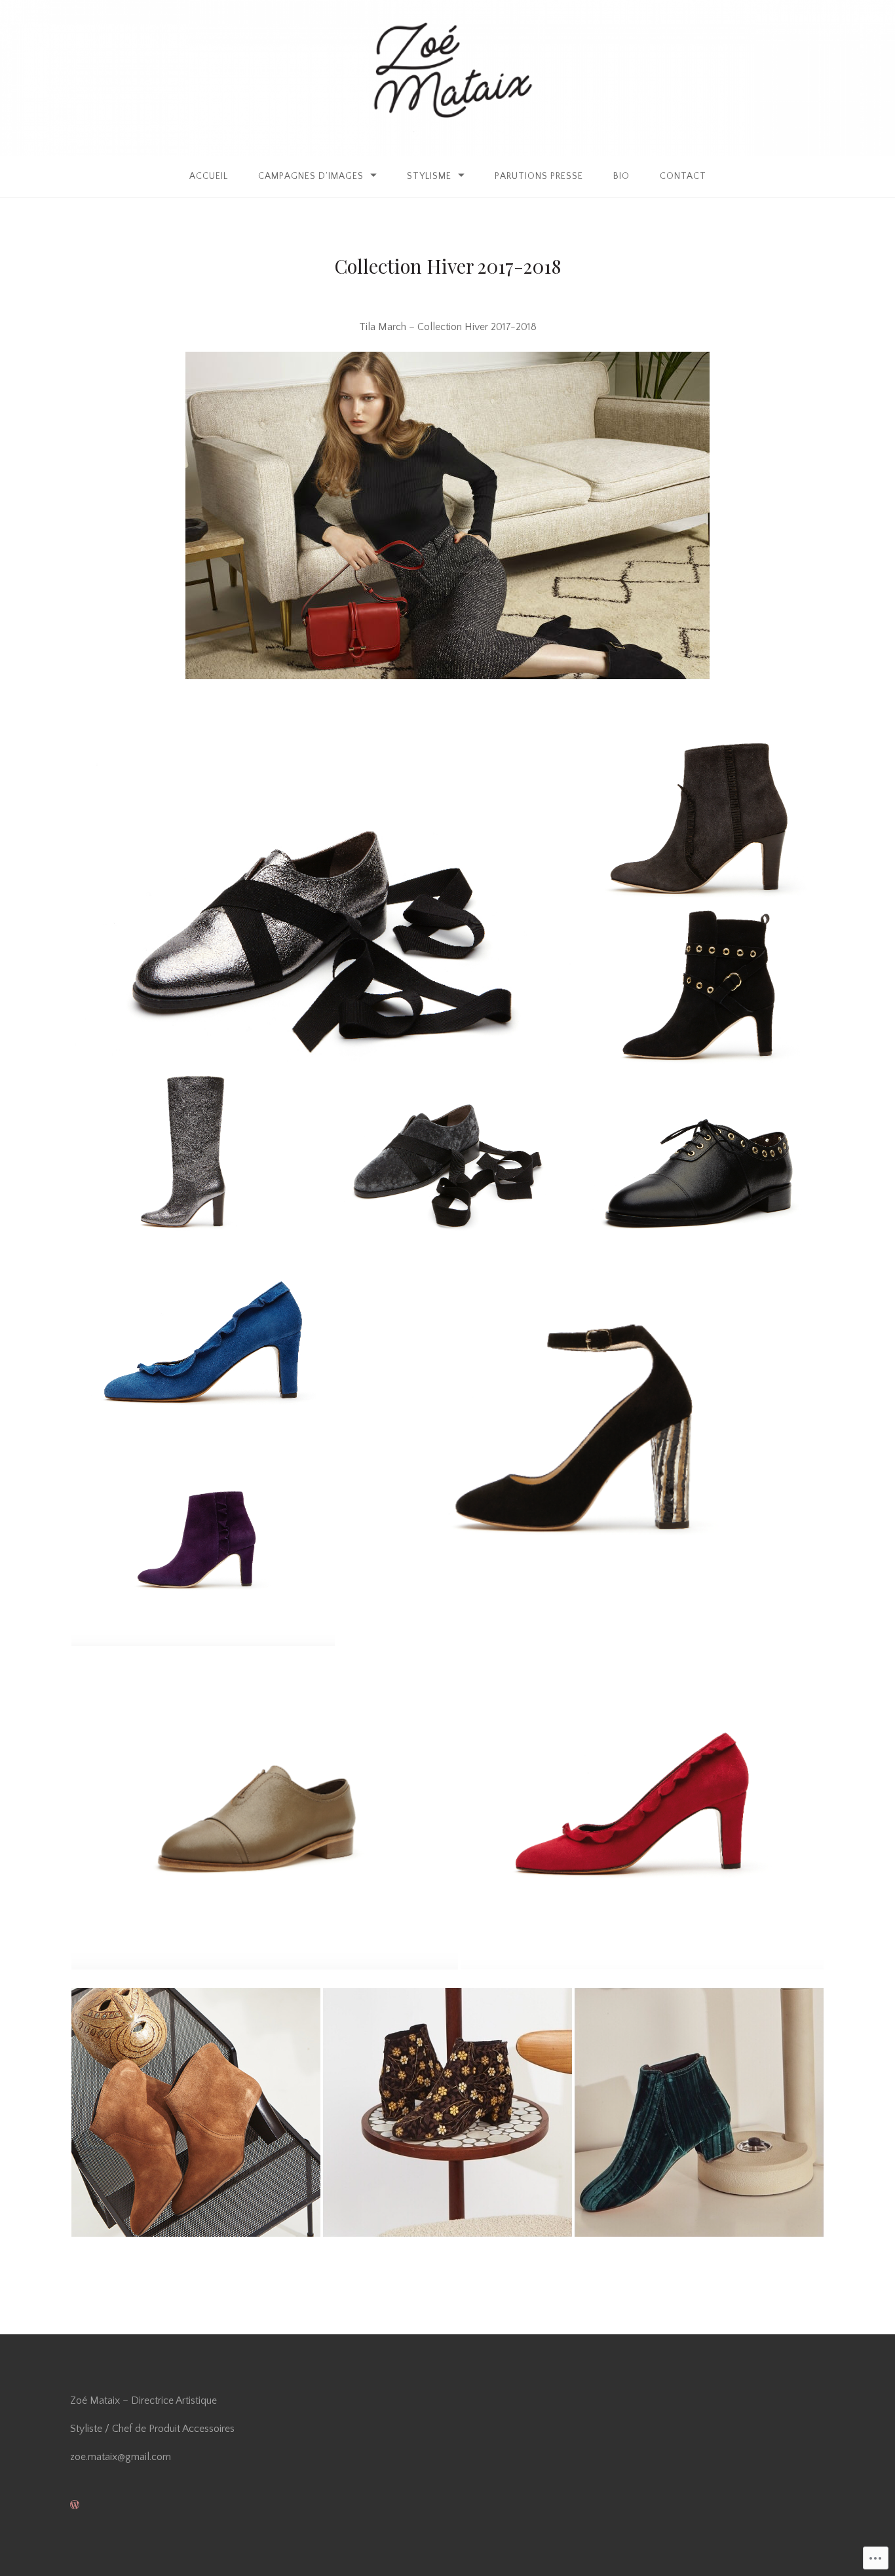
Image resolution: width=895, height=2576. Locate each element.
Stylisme (429, 176)
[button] (322, 902)
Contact (683, 176)
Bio (621, 176)
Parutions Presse (539, 176)
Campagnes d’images (311, 176)
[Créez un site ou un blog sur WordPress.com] (75, 2505)
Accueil (209, 176)
